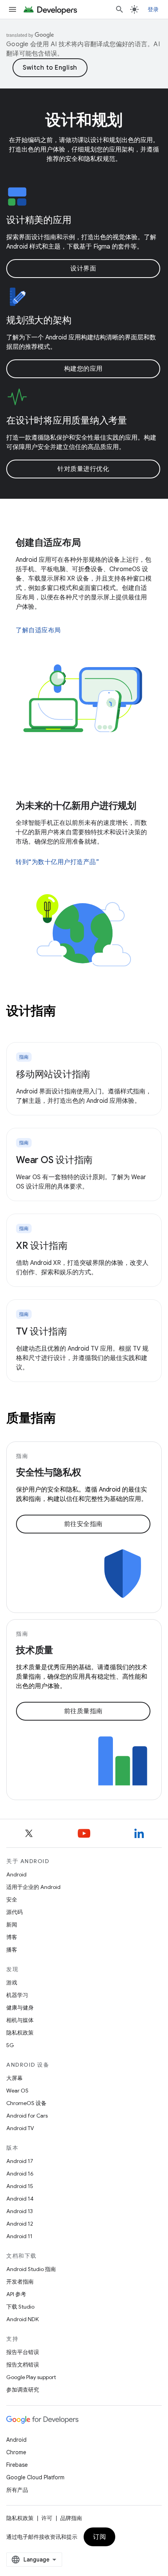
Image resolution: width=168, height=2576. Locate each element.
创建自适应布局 (48, 543)
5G (10, 2045)
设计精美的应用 (39, 220)
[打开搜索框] (120, 9)
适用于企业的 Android (33, 1887)
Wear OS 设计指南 (54, 1160)
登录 (153, 9)
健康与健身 (20, 2008)
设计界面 (83, 269)
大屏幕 (14, 2078)
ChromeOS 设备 (26, 2103)
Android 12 (20, 2224)
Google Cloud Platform (35, 2477)
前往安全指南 (83, 1524)
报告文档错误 (23, 2365)
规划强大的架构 (39, 320)
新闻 (12, 1925)
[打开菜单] (13, 9)
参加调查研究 (23, 2390)
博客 (12, 1937)
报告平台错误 (23, 2352)
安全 (12, 1900)
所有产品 (17, 2490)
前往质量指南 (83, 1711)
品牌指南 (71, 2518)
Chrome (16, 2452)
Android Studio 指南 (31, 2269)
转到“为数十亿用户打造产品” (57, 862)
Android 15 (20, 2186)
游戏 (12, 1983)
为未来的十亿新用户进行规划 (76, 806)
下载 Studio (20, 2307)
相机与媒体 (20, 2020)
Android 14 (20, 2199)
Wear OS (17, 2091)
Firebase (17, 2465)
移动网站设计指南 (53, 1074)
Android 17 (20, 2161)
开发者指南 (20, 2282)
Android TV (20, 2128)
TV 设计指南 (41, 1331)
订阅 (99, 2537)
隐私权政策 (20, 2033)
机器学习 (17, 1995)
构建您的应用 (83, 369)
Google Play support (31, 2377)
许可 (47, 2518)
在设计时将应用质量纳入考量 (67, 420)
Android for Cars (27, 2116)
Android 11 (19, 2236)
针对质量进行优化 (83, 469)
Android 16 (20, 2174)
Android (16, 1874)
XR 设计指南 (42, 1246)
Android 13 (20, 2211)
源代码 (14, 1912)
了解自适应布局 (38, 630)
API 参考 (16, 2294)
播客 (12, 1950)
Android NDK (22, 2319)
